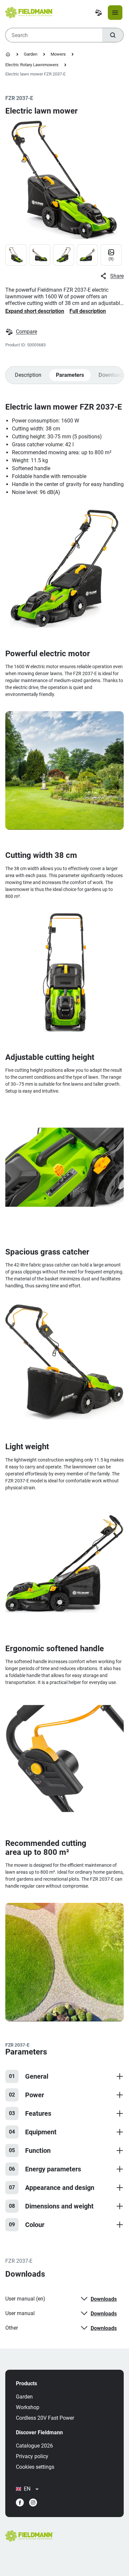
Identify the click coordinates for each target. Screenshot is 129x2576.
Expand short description (35, 311)
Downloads (104, 2299)
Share (117, 276)
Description (28, 375)
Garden (31, 54)
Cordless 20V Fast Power (45, 2418)
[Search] (113, 35)
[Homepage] (8, 54)
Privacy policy (32, 2456)
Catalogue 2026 (34, 2446)
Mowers (58, 54)
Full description (88, 311)
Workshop (28, 2407)
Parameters (70, 375)
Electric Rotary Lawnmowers (32, 65)
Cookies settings (35, 2467)
